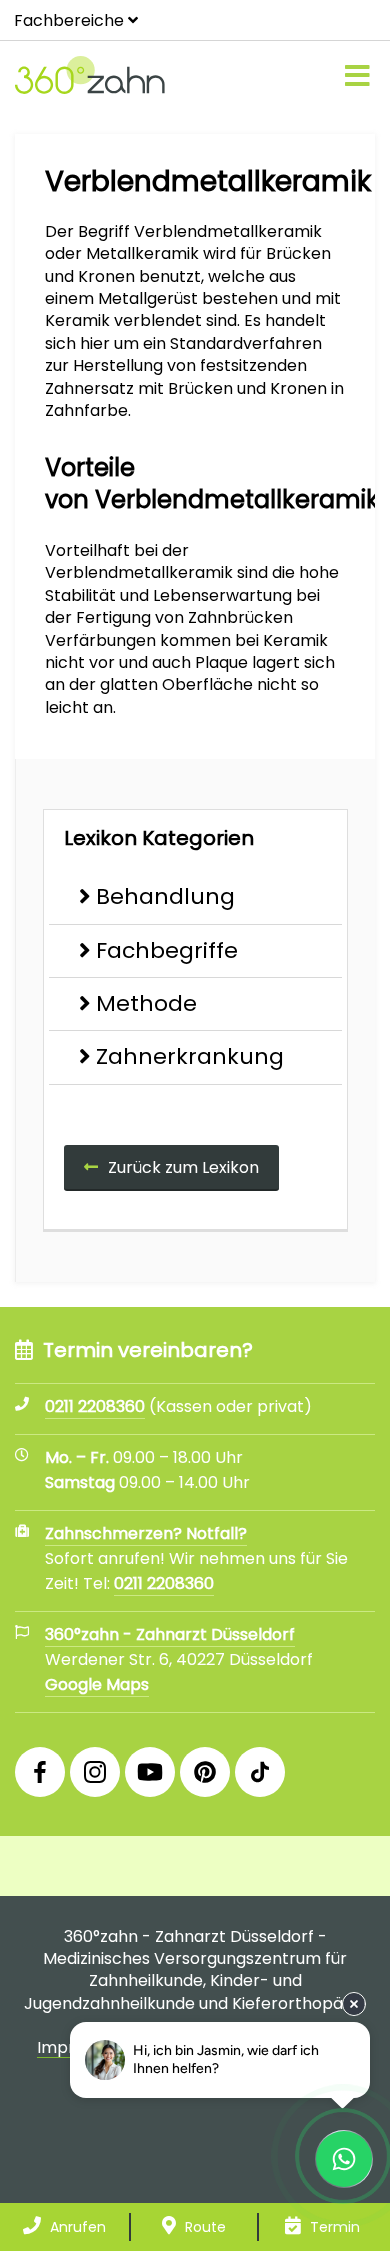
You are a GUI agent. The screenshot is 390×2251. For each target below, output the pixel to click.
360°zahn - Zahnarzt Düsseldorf (170, 1634)
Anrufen (76, 2227)
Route (203, 2227)
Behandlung (165, 896)
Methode (146, 1003)
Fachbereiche (69, 20)
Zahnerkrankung (190, 1056)
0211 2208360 (164, 1583)
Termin (333, 2227)
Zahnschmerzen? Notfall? (146, 1533)
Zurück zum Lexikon (183, 1167)
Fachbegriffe (167, 950)
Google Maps (97, 1684)
